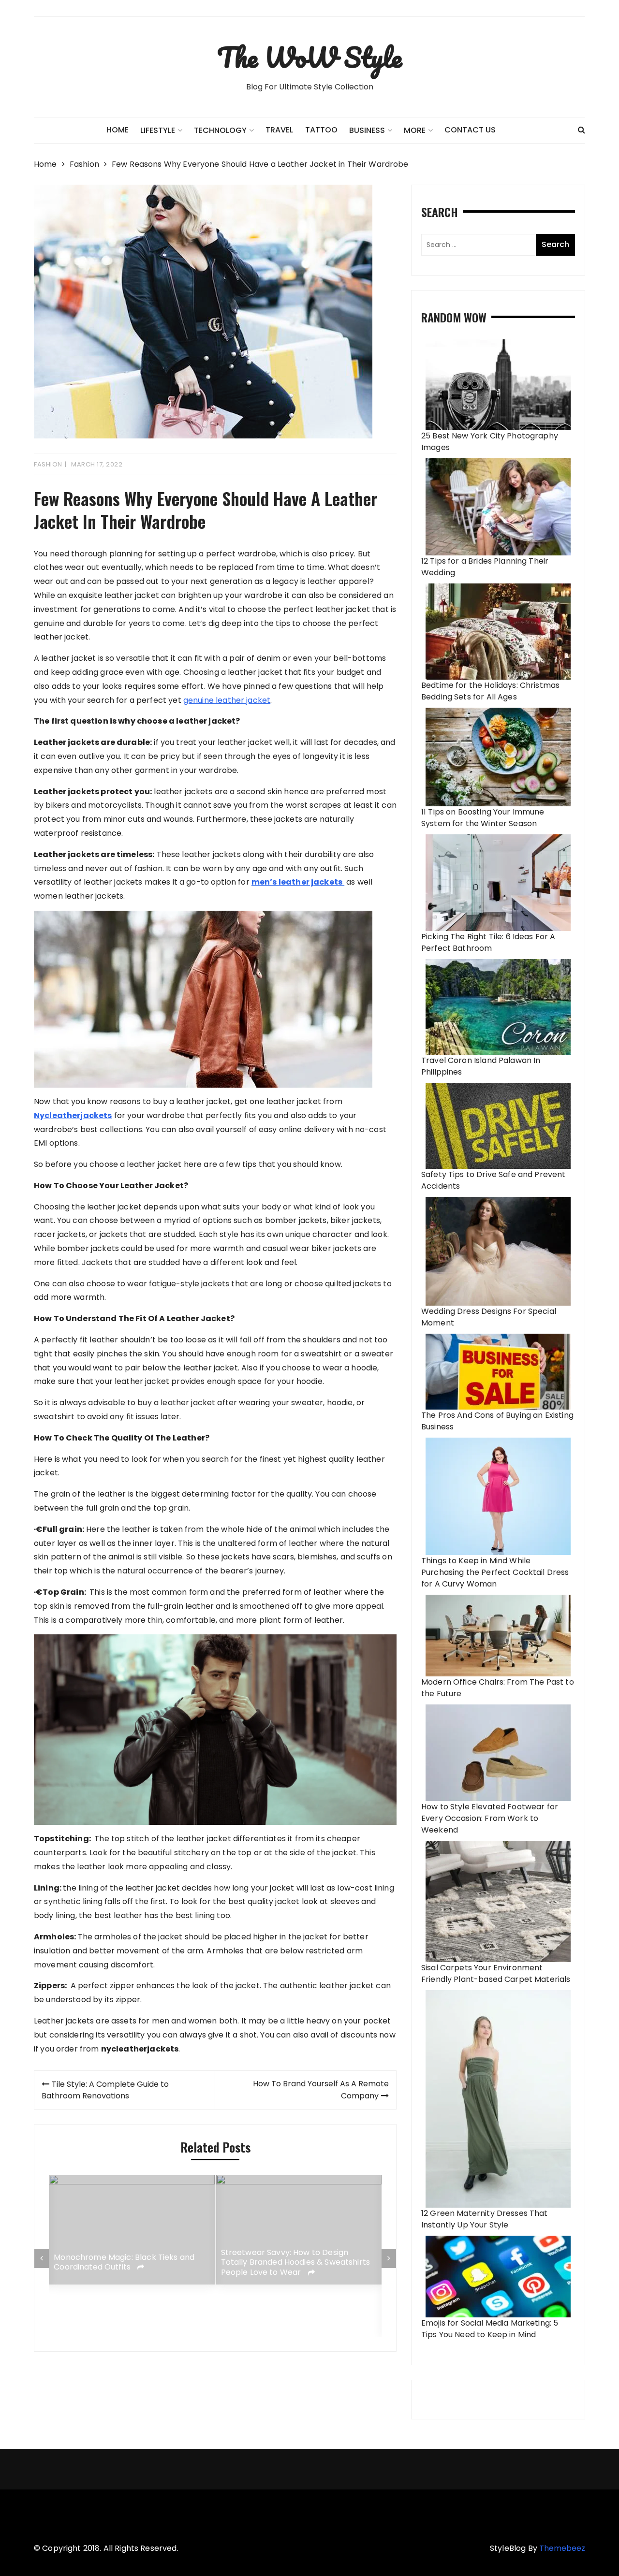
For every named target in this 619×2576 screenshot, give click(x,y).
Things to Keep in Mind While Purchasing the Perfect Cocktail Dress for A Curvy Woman (495, 1572)
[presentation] (42, 2258)
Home (118, 130)
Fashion (48, 464)
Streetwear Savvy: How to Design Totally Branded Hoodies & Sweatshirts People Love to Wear (296, 2262)
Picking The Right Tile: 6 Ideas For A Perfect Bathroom (488, 942)
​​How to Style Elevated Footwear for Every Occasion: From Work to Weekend (490, 1818)
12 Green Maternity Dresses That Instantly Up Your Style (485, 2219)
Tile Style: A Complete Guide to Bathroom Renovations (105, 2090)
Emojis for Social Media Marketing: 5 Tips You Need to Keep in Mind (490, 2329)
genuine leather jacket (227, 700)
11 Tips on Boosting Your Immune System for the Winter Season (483, 818)
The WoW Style (309, 57)
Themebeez (562, 2548)
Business (367, 130)
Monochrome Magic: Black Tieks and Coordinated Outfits (124, 2263)
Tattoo (321, 130)
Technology (220, 130)
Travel (279, 130)
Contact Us (470, 130)
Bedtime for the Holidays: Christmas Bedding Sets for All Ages (490, 691)
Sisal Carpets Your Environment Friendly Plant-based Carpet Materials (496, 1973)
